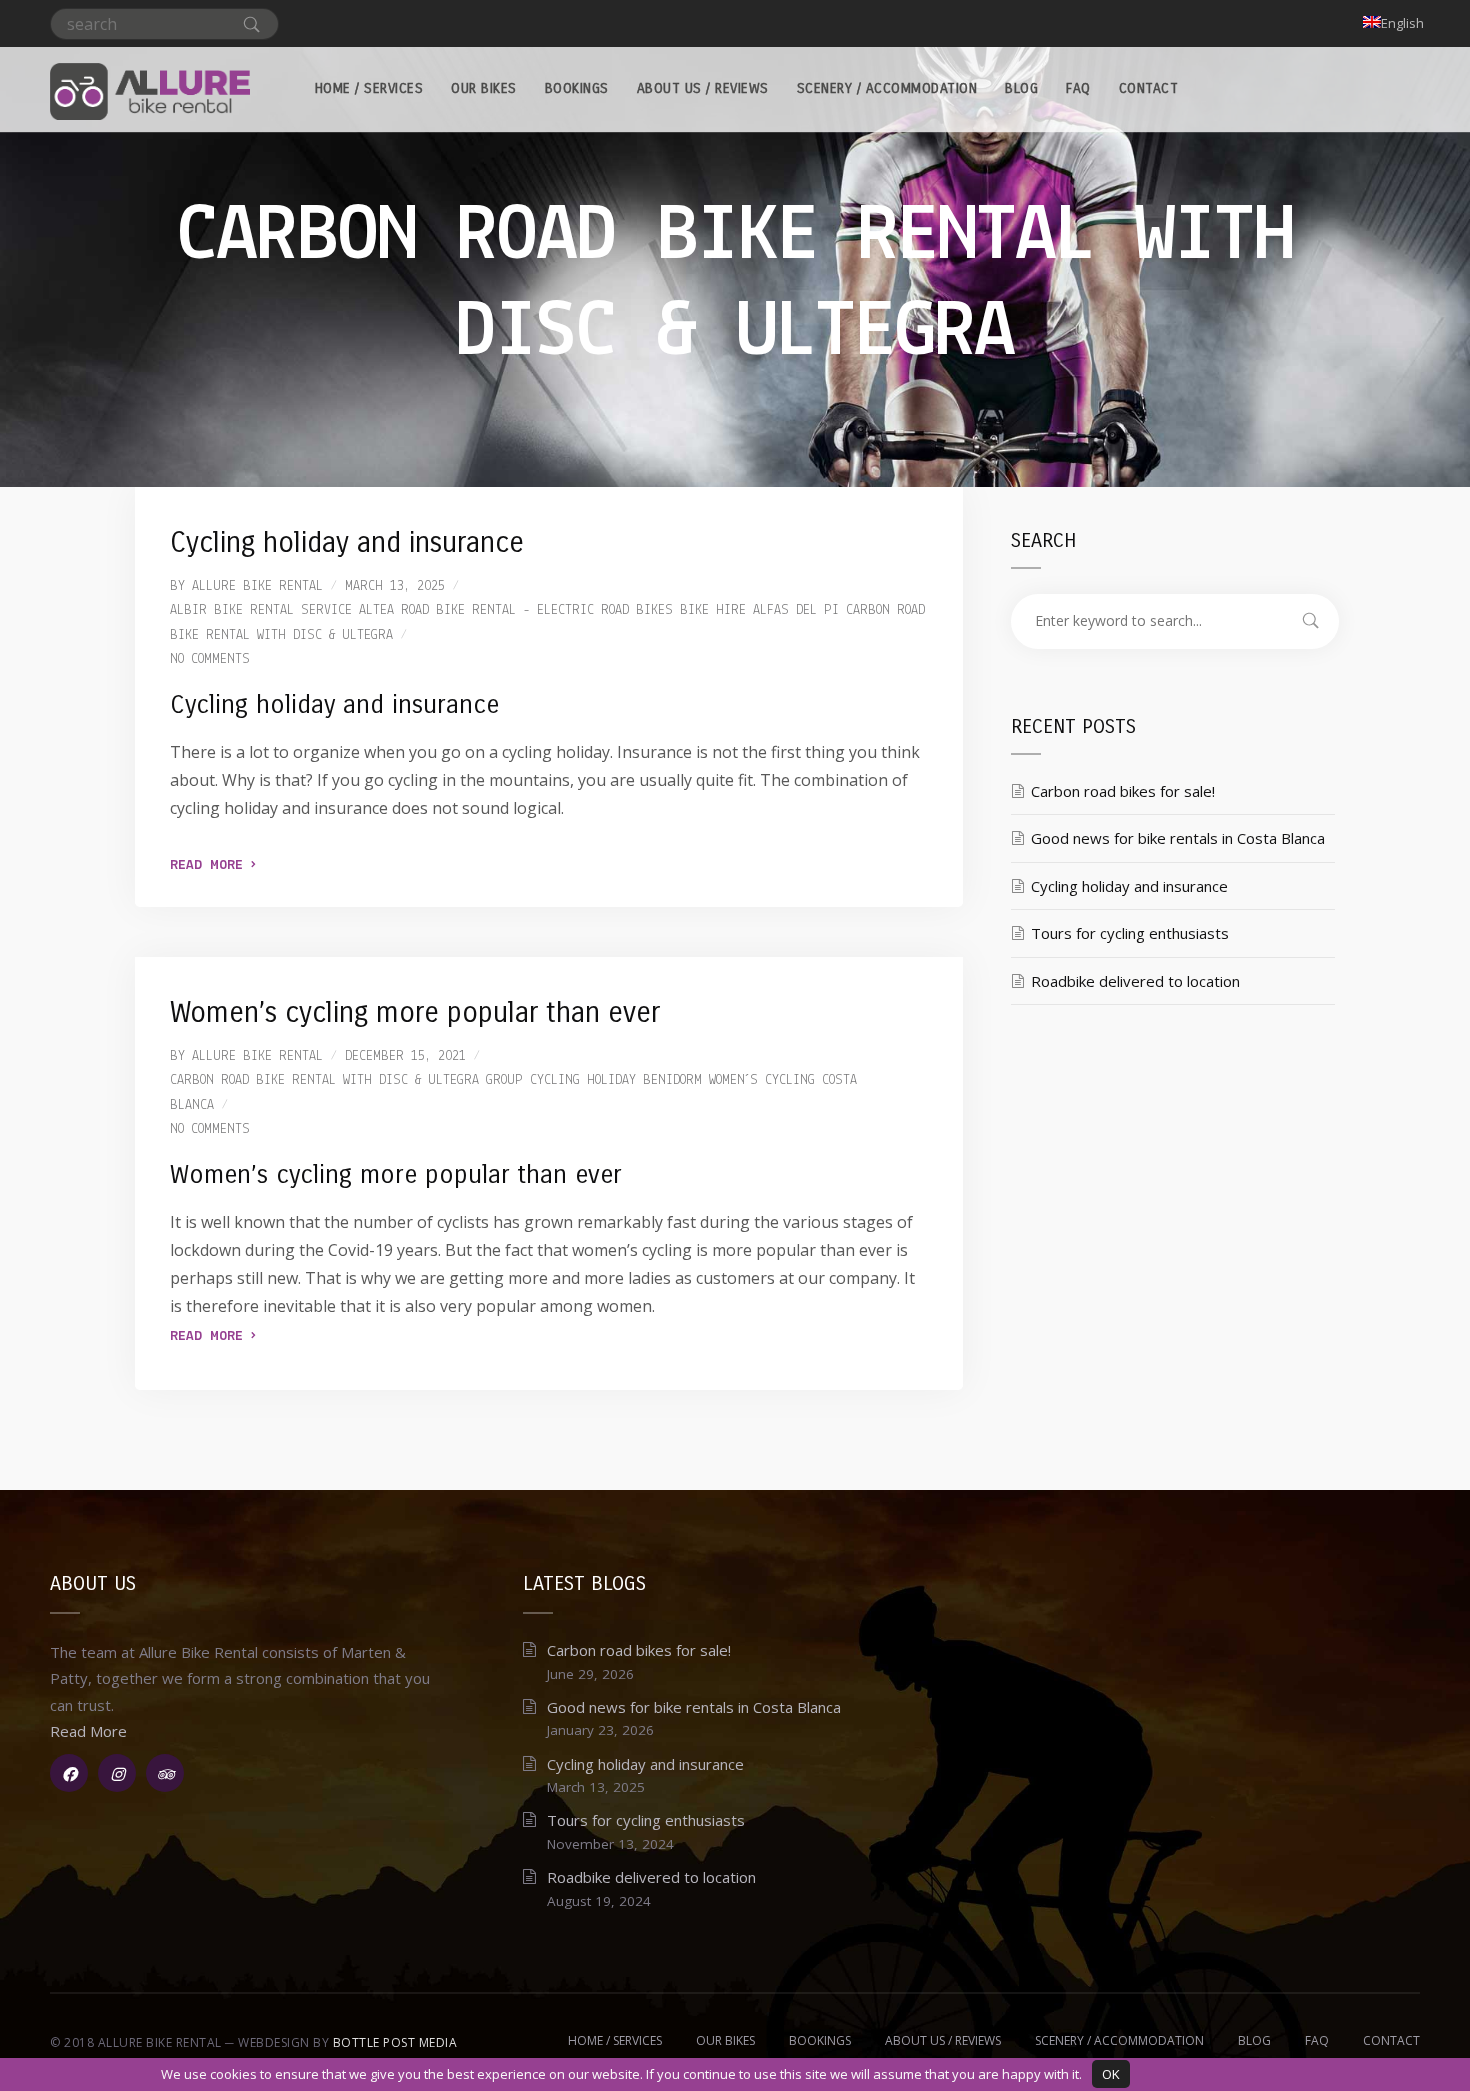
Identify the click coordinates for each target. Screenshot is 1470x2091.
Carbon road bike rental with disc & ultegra (324, 1080)
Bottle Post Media (395, 2042)
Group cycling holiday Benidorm (594, 1080)
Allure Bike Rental (257, 586)
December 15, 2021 (405, 1056)
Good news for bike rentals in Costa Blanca (1178, 838)
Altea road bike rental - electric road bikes (516, 610)
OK (1111, 2074)
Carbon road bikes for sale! (1123, 791)
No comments (210, 659)
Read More (210, 865)
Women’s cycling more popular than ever (415, 1013)
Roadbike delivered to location (1135, 981)
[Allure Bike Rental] (150, 89)
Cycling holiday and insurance (347, 543)
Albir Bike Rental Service (261, 610)
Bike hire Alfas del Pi (759, 610)
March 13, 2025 (395, 586)
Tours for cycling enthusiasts (1130, 933)
